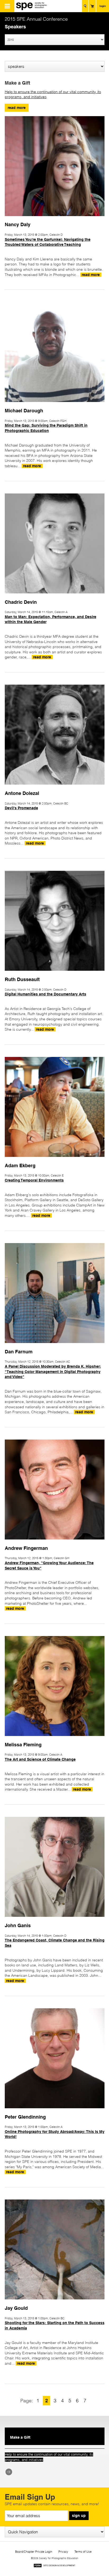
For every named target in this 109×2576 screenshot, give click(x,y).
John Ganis (18, 1925)
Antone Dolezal (22, 793)
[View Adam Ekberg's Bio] (55, 1159)
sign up (79, 2516)
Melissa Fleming (23, 1744)
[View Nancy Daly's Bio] (55, 218)
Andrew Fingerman (26, 1548)
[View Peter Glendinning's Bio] (55, 2111)
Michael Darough (24, 410)
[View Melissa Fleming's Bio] (55, 1738)
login (103, 6)
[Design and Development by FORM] (54, 2566)
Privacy (63, 2552)
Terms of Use (83, 2552)
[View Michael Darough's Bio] (55, 404)
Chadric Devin (21, 602)
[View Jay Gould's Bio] (55, 2302)
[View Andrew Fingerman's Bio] (55, 1542)
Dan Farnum (19, 1352)
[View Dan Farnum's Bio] (55, 1345)
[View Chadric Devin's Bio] (55, 596)
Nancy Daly (18, 224)
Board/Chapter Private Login (34, 2552)
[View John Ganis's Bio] (55, 1919)
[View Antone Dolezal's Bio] (55, 787)
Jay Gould (16, 2308)
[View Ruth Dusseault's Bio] (55, 973)
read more (17, 108)
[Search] (85, 6)
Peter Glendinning (25, 2117)
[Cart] (92, 6)
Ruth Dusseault (22, 979)
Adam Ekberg (20, 1165)
